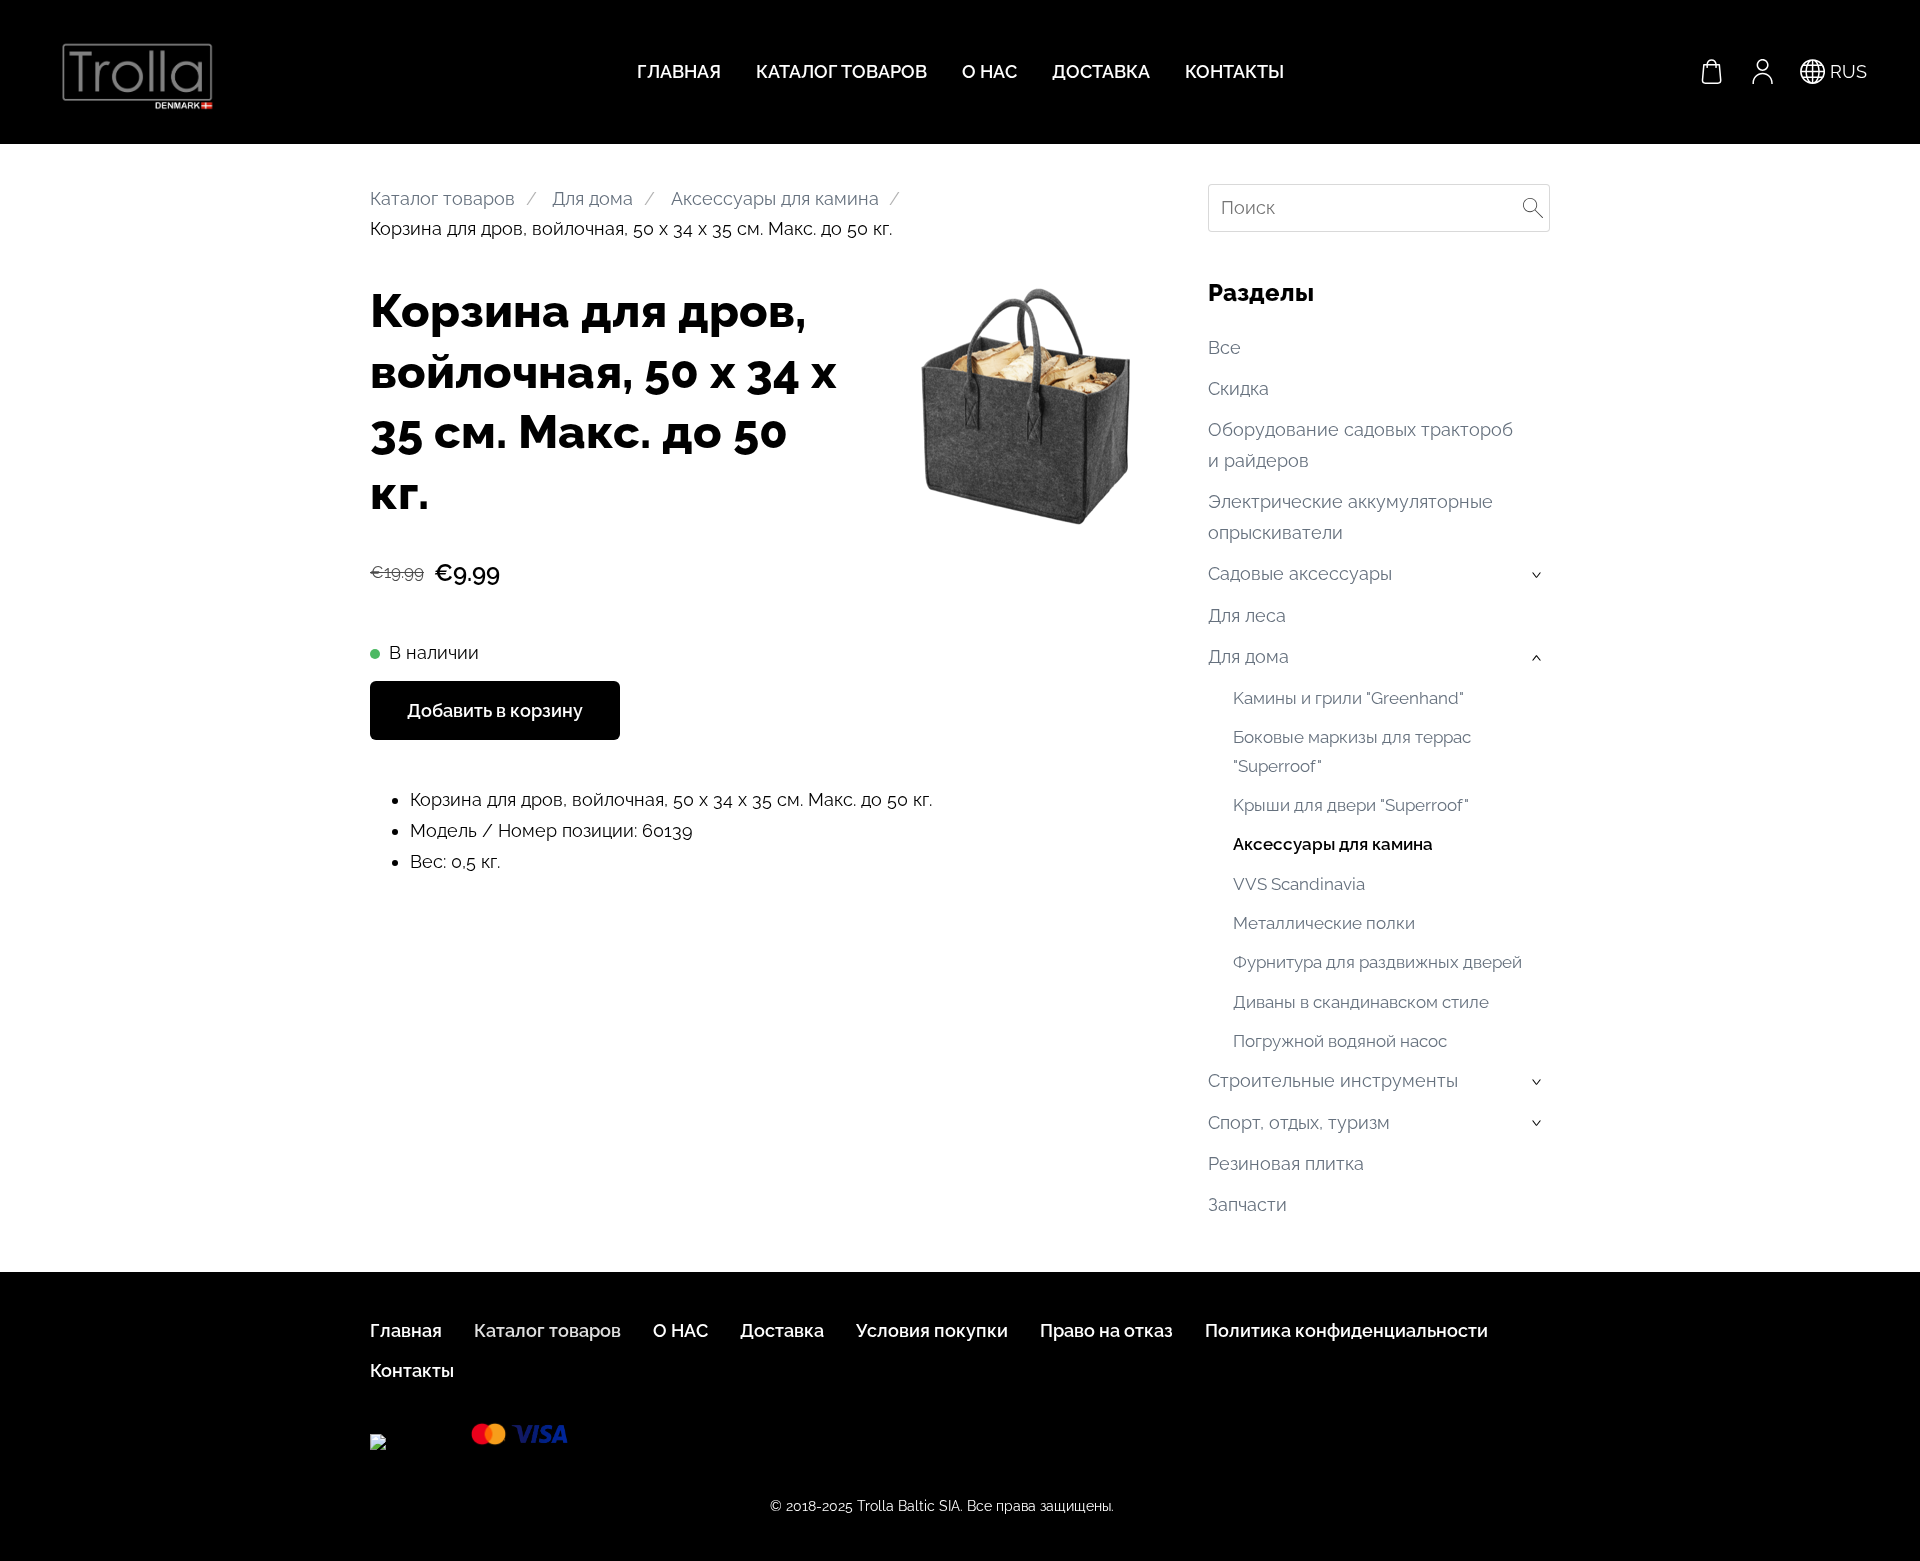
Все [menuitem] (1224, 347)
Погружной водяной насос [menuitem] (1340, 1041)
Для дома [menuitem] (1248, 656)
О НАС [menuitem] (989, 71)
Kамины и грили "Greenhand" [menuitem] (1348, 698)
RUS (1846, 71)
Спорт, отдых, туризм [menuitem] (1299, 1122)
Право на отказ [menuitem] (1106, 1330)
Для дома (592, 198)
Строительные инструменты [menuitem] (1333, 1080)
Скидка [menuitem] (1238, 388)
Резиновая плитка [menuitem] (1286, 1163)
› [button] (1538, 576)
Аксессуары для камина (775, 198)
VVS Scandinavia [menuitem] (1299, 884)
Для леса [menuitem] (1247, 615)
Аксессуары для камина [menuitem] (1333, 844)
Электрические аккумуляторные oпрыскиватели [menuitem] (1350, 517)
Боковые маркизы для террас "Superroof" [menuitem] (1352, 751)
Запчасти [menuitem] (1247, 1204)
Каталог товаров (442, 198)
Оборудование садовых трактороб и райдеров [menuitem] (1360, 445)
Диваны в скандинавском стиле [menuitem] (1361, 1002)
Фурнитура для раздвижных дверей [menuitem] (1377, 962)
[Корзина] (1712, 72)
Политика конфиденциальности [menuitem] (1346, 1330)
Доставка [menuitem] (1101, 71)
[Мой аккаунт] (1762, 72)
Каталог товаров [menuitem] (841, 71)
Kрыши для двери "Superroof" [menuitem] (1351, 805)
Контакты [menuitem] (1234, 71)
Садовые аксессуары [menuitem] (1300, 573)
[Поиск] (1533, 208)
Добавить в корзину (495, 710)
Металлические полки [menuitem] (1324, 923)
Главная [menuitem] (679, 71)
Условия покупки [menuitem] (932, 1330)
